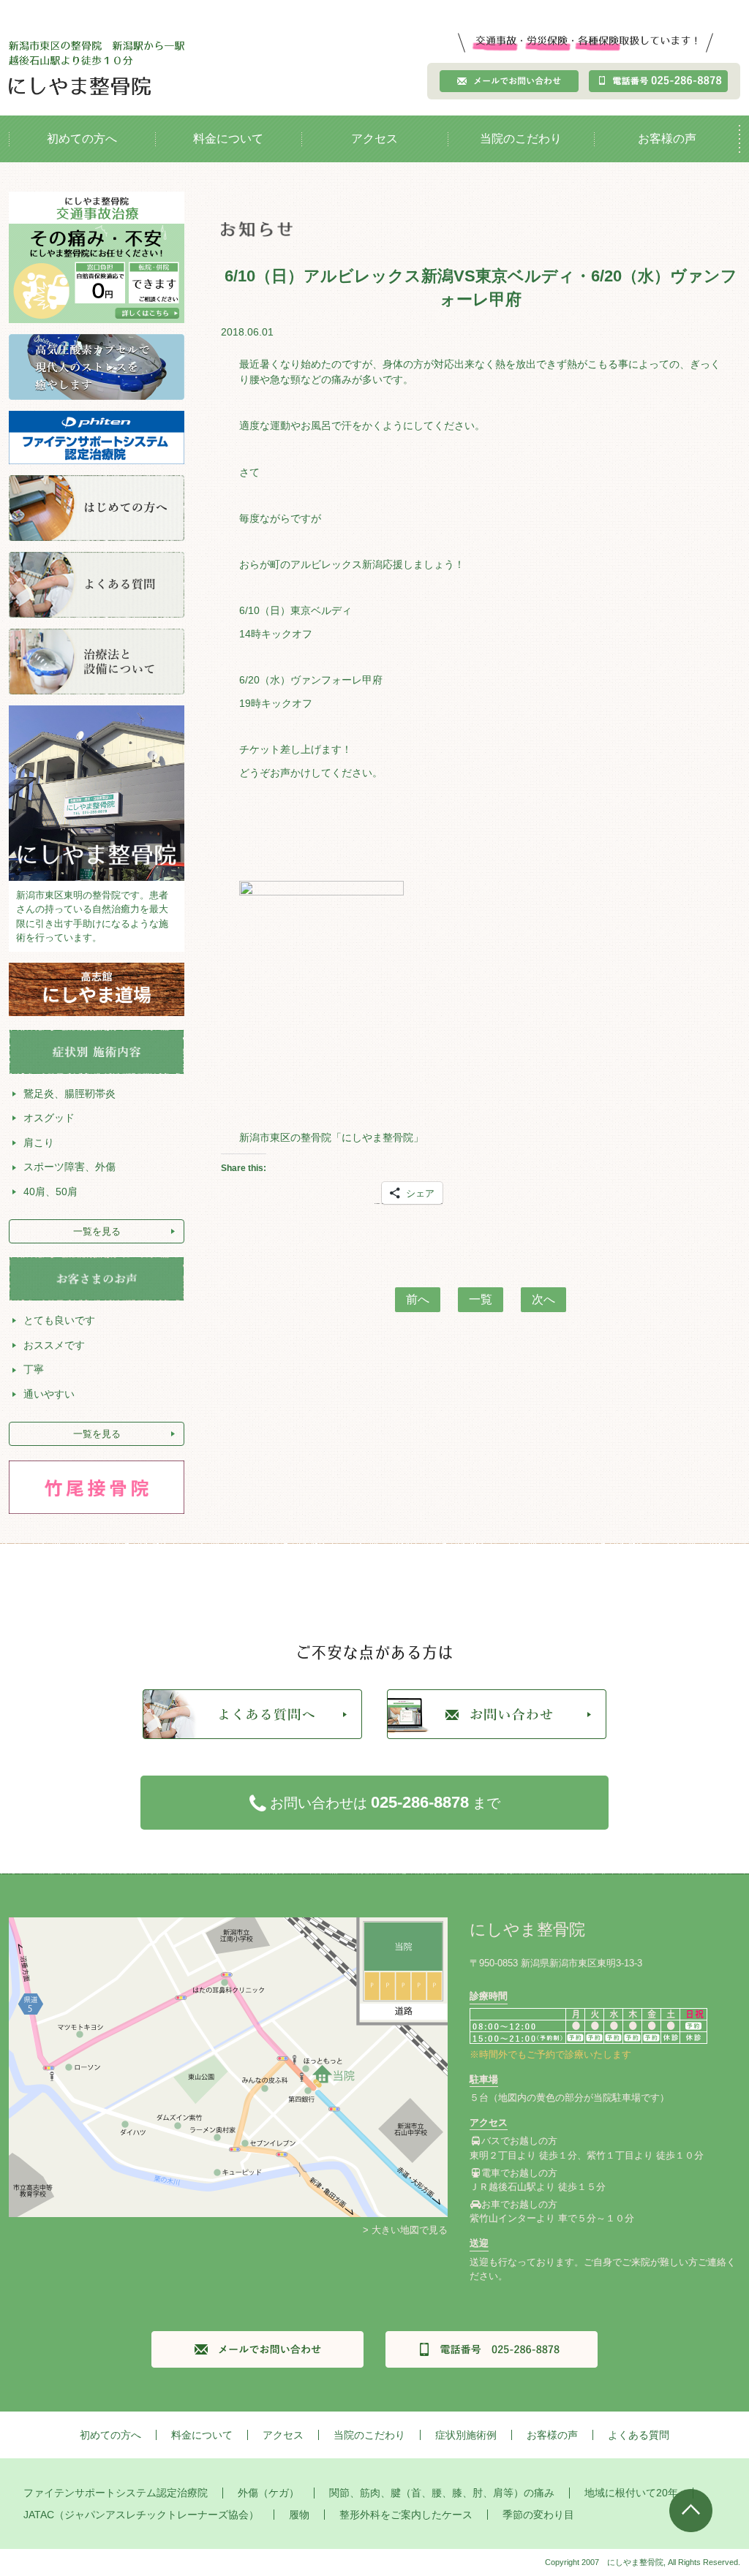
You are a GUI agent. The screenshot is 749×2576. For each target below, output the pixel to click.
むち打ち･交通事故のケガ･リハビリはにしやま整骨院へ (97, 68)
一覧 (481, 1299)
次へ (543, 1299)
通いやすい (49, 1394)
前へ (418, 1299)
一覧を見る (97, 1231)
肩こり (39, 1143)
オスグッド (49, 1118)
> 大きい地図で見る (405, 2230)
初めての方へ (82, 139)
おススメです (54, 1345)
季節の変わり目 (538, 2515)
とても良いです (59, 1320)
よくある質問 (639, 2435)
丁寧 (34, 1369)
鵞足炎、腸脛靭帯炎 (69, 1094)
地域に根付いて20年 (631, 2493)
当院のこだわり (521, 139)
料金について (228, 139)
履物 (299, 2515)
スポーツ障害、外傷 (69, 1167)
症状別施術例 (466, 2435)
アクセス (374, 139)
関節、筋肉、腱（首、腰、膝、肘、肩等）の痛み (442, 2493)
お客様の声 (667, 139)
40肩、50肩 (50, 1192)
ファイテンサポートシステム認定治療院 (116, 2493)
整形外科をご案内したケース (406, 2515)
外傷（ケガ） (268, 2493)
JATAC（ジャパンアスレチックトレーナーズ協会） (141, 2515)
